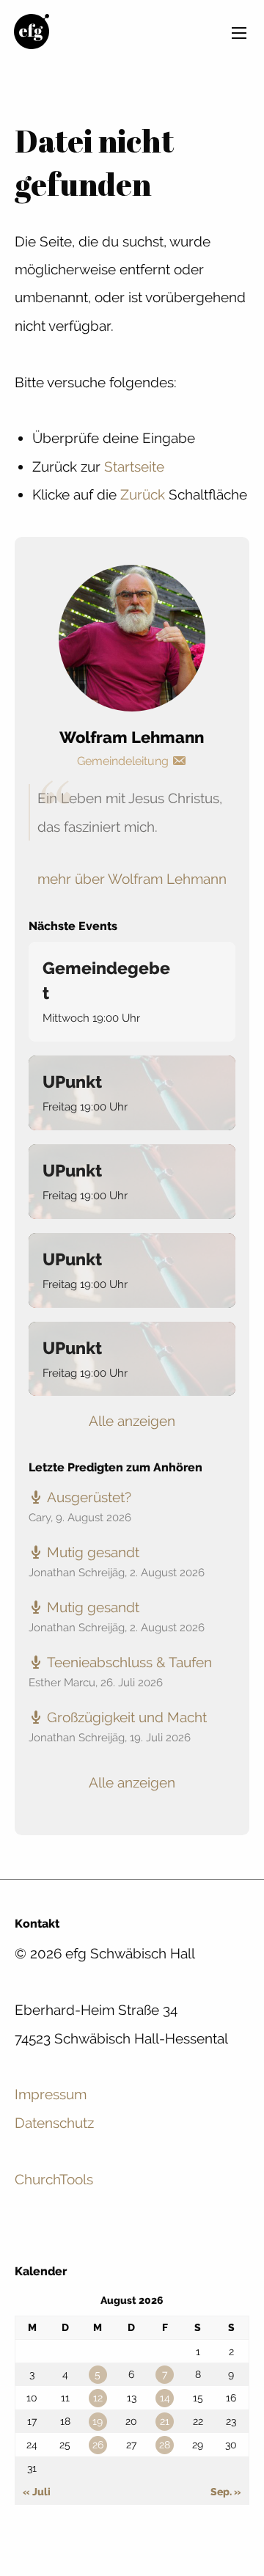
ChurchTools (54, 2179)
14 (165, 2398)
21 (165, 2421)
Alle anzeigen (132, 1421)
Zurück (143, 494)
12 (98, 2398)
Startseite (134, 466)
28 (165, 2445)
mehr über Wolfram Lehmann (132, 879)
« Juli (37, 2492)
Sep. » (226, 2492)
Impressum (51, 2094)
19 (98, 2421)
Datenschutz (54, 2123)
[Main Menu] (239, 33)
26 (98, 2445)
